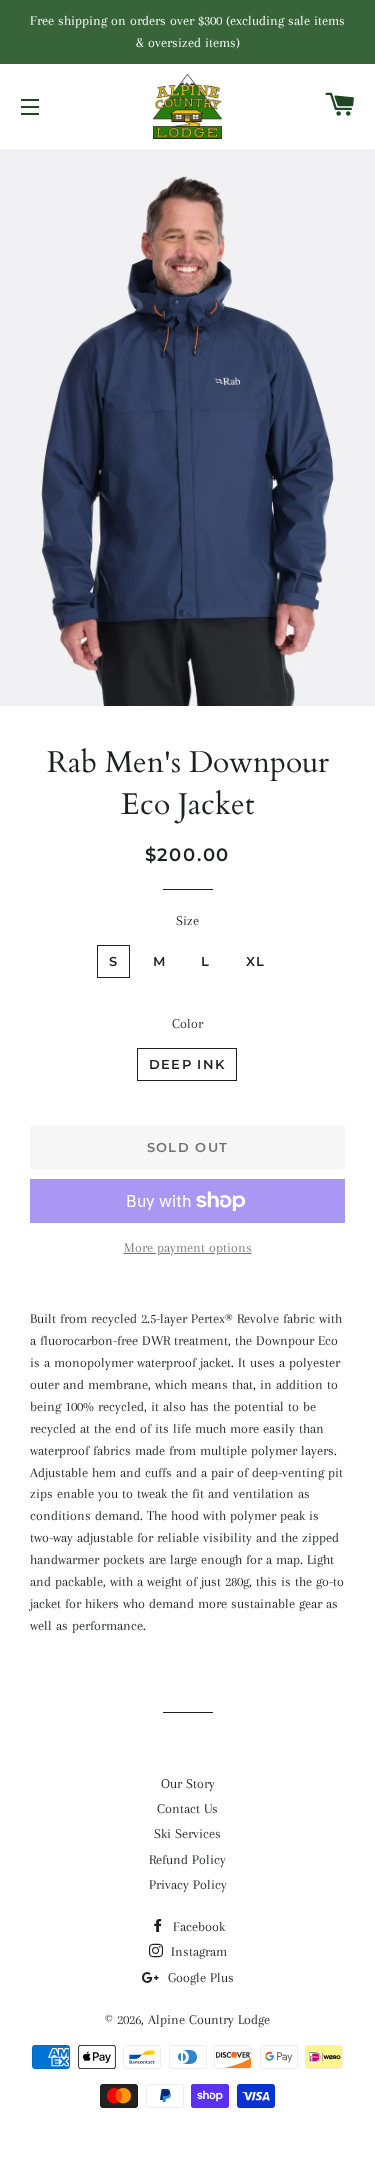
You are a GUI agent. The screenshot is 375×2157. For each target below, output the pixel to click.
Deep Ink (187, 1064)
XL (256, 961)
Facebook (197, 1926)
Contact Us (187, 1808)
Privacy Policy (188, 1884)
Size (187, 920)
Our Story (188, 1783)
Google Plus (199, 1977)
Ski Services (187, 1833)
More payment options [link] (188, 1247)
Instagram (197, 1951)
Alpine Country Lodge (209, 2019)
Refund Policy (187, 1859)
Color (187, 1023)
